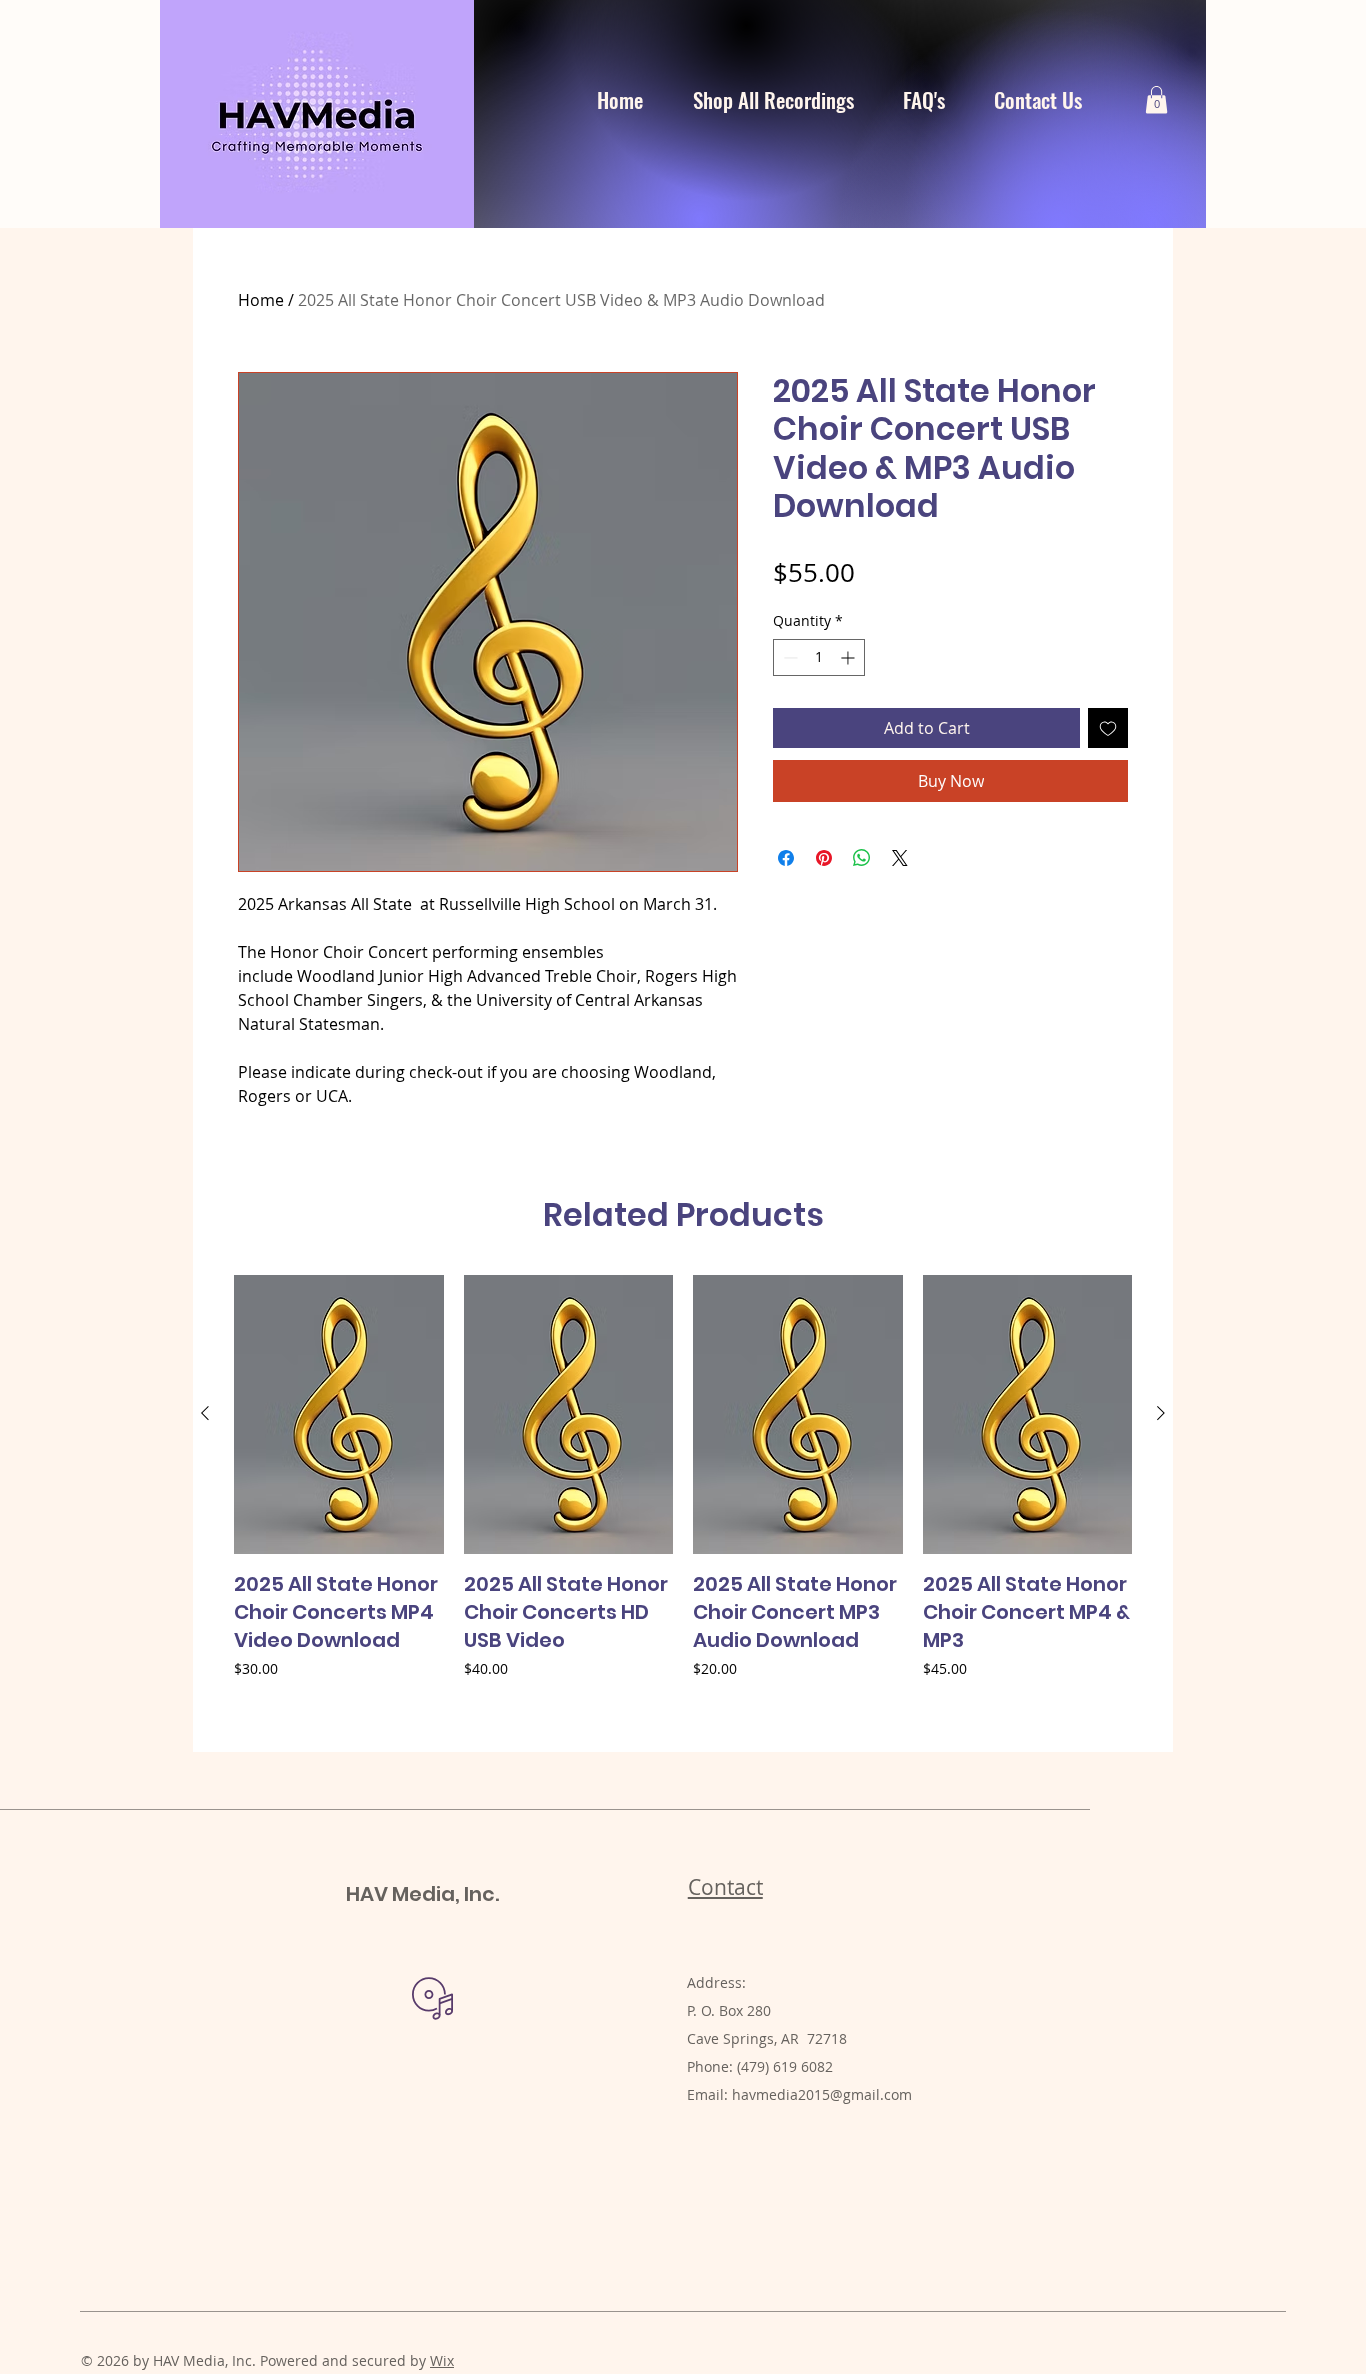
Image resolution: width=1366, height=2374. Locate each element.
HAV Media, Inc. (422, 1894)
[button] (1156, 99)
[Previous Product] (205, 1413)
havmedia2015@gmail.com (822, 2094)
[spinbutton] (819, 657)
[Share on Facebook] (786, 858)
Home (261, 300)
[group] (683, 1505)
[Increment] (849, 657)
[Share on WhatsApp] (862, 858)
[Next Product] (1161, 1413)
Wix (442, 2360)
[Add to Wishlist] (1108, 728)
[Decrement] (788, 657)
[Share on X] (900, 858)
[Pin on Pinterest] (824, 858)
